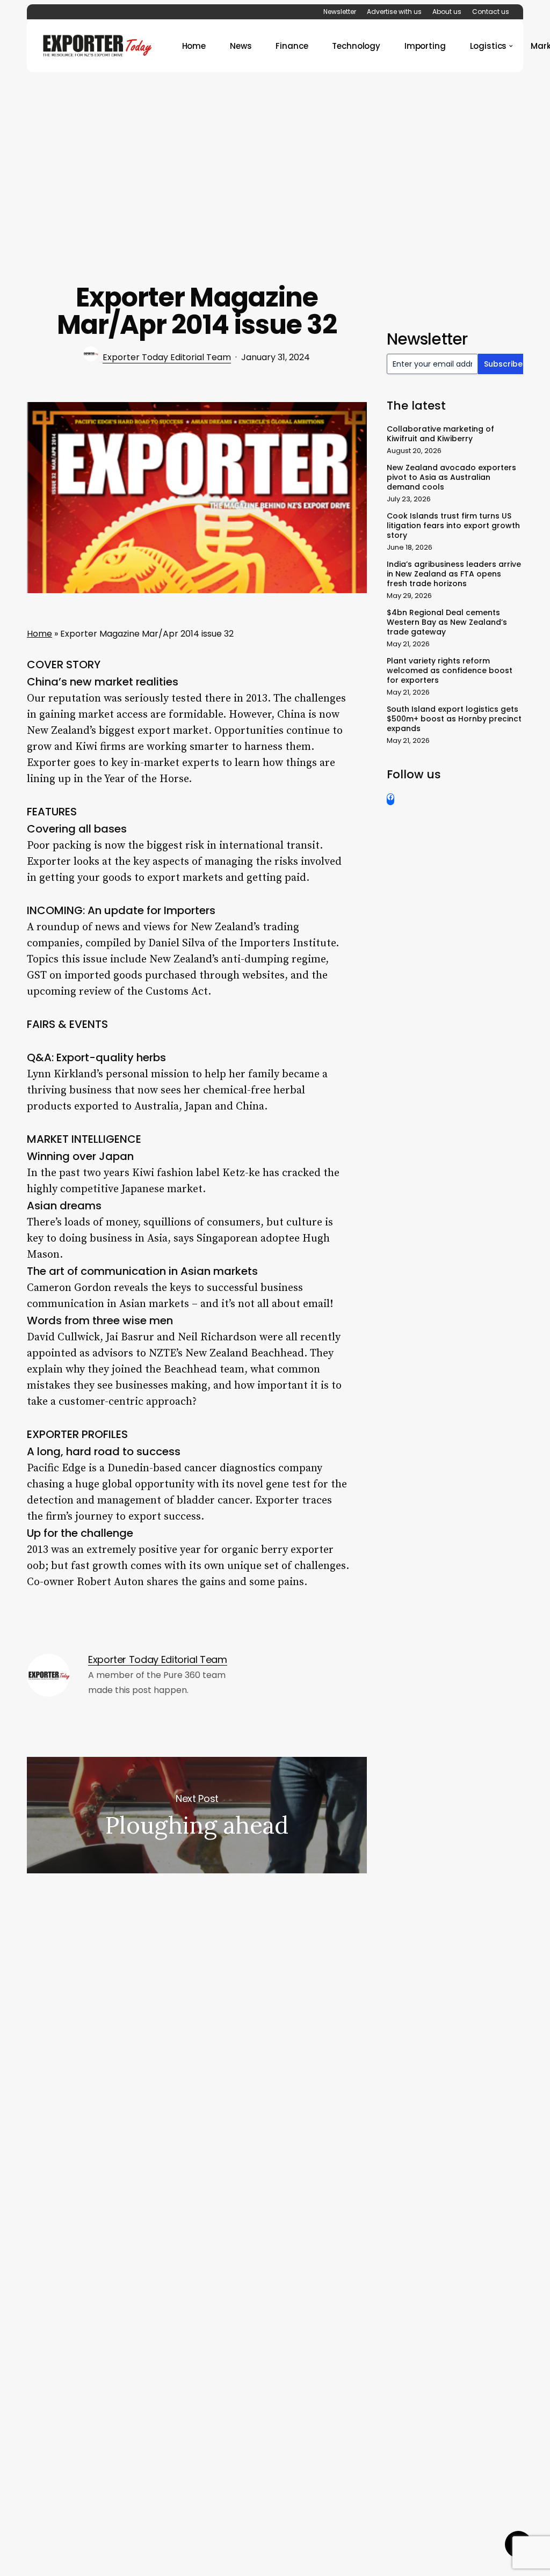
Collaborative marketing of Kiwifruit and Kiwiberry (440, 434)
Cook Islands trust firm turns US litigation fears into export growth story (453, 526)
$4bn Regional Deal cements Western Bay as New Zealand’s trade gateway (447, 622)
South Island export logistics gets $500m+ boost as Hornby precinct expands (454, 719)
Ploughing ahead (197, 1815)
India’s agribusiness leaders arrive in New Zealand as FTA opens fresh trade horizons (454, 574)
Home (39, 634)
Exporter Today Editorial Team (167, 357)
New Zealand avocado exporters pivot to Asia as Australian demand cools (451, 477)
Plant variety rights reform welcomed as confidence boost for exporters (450, 670)
